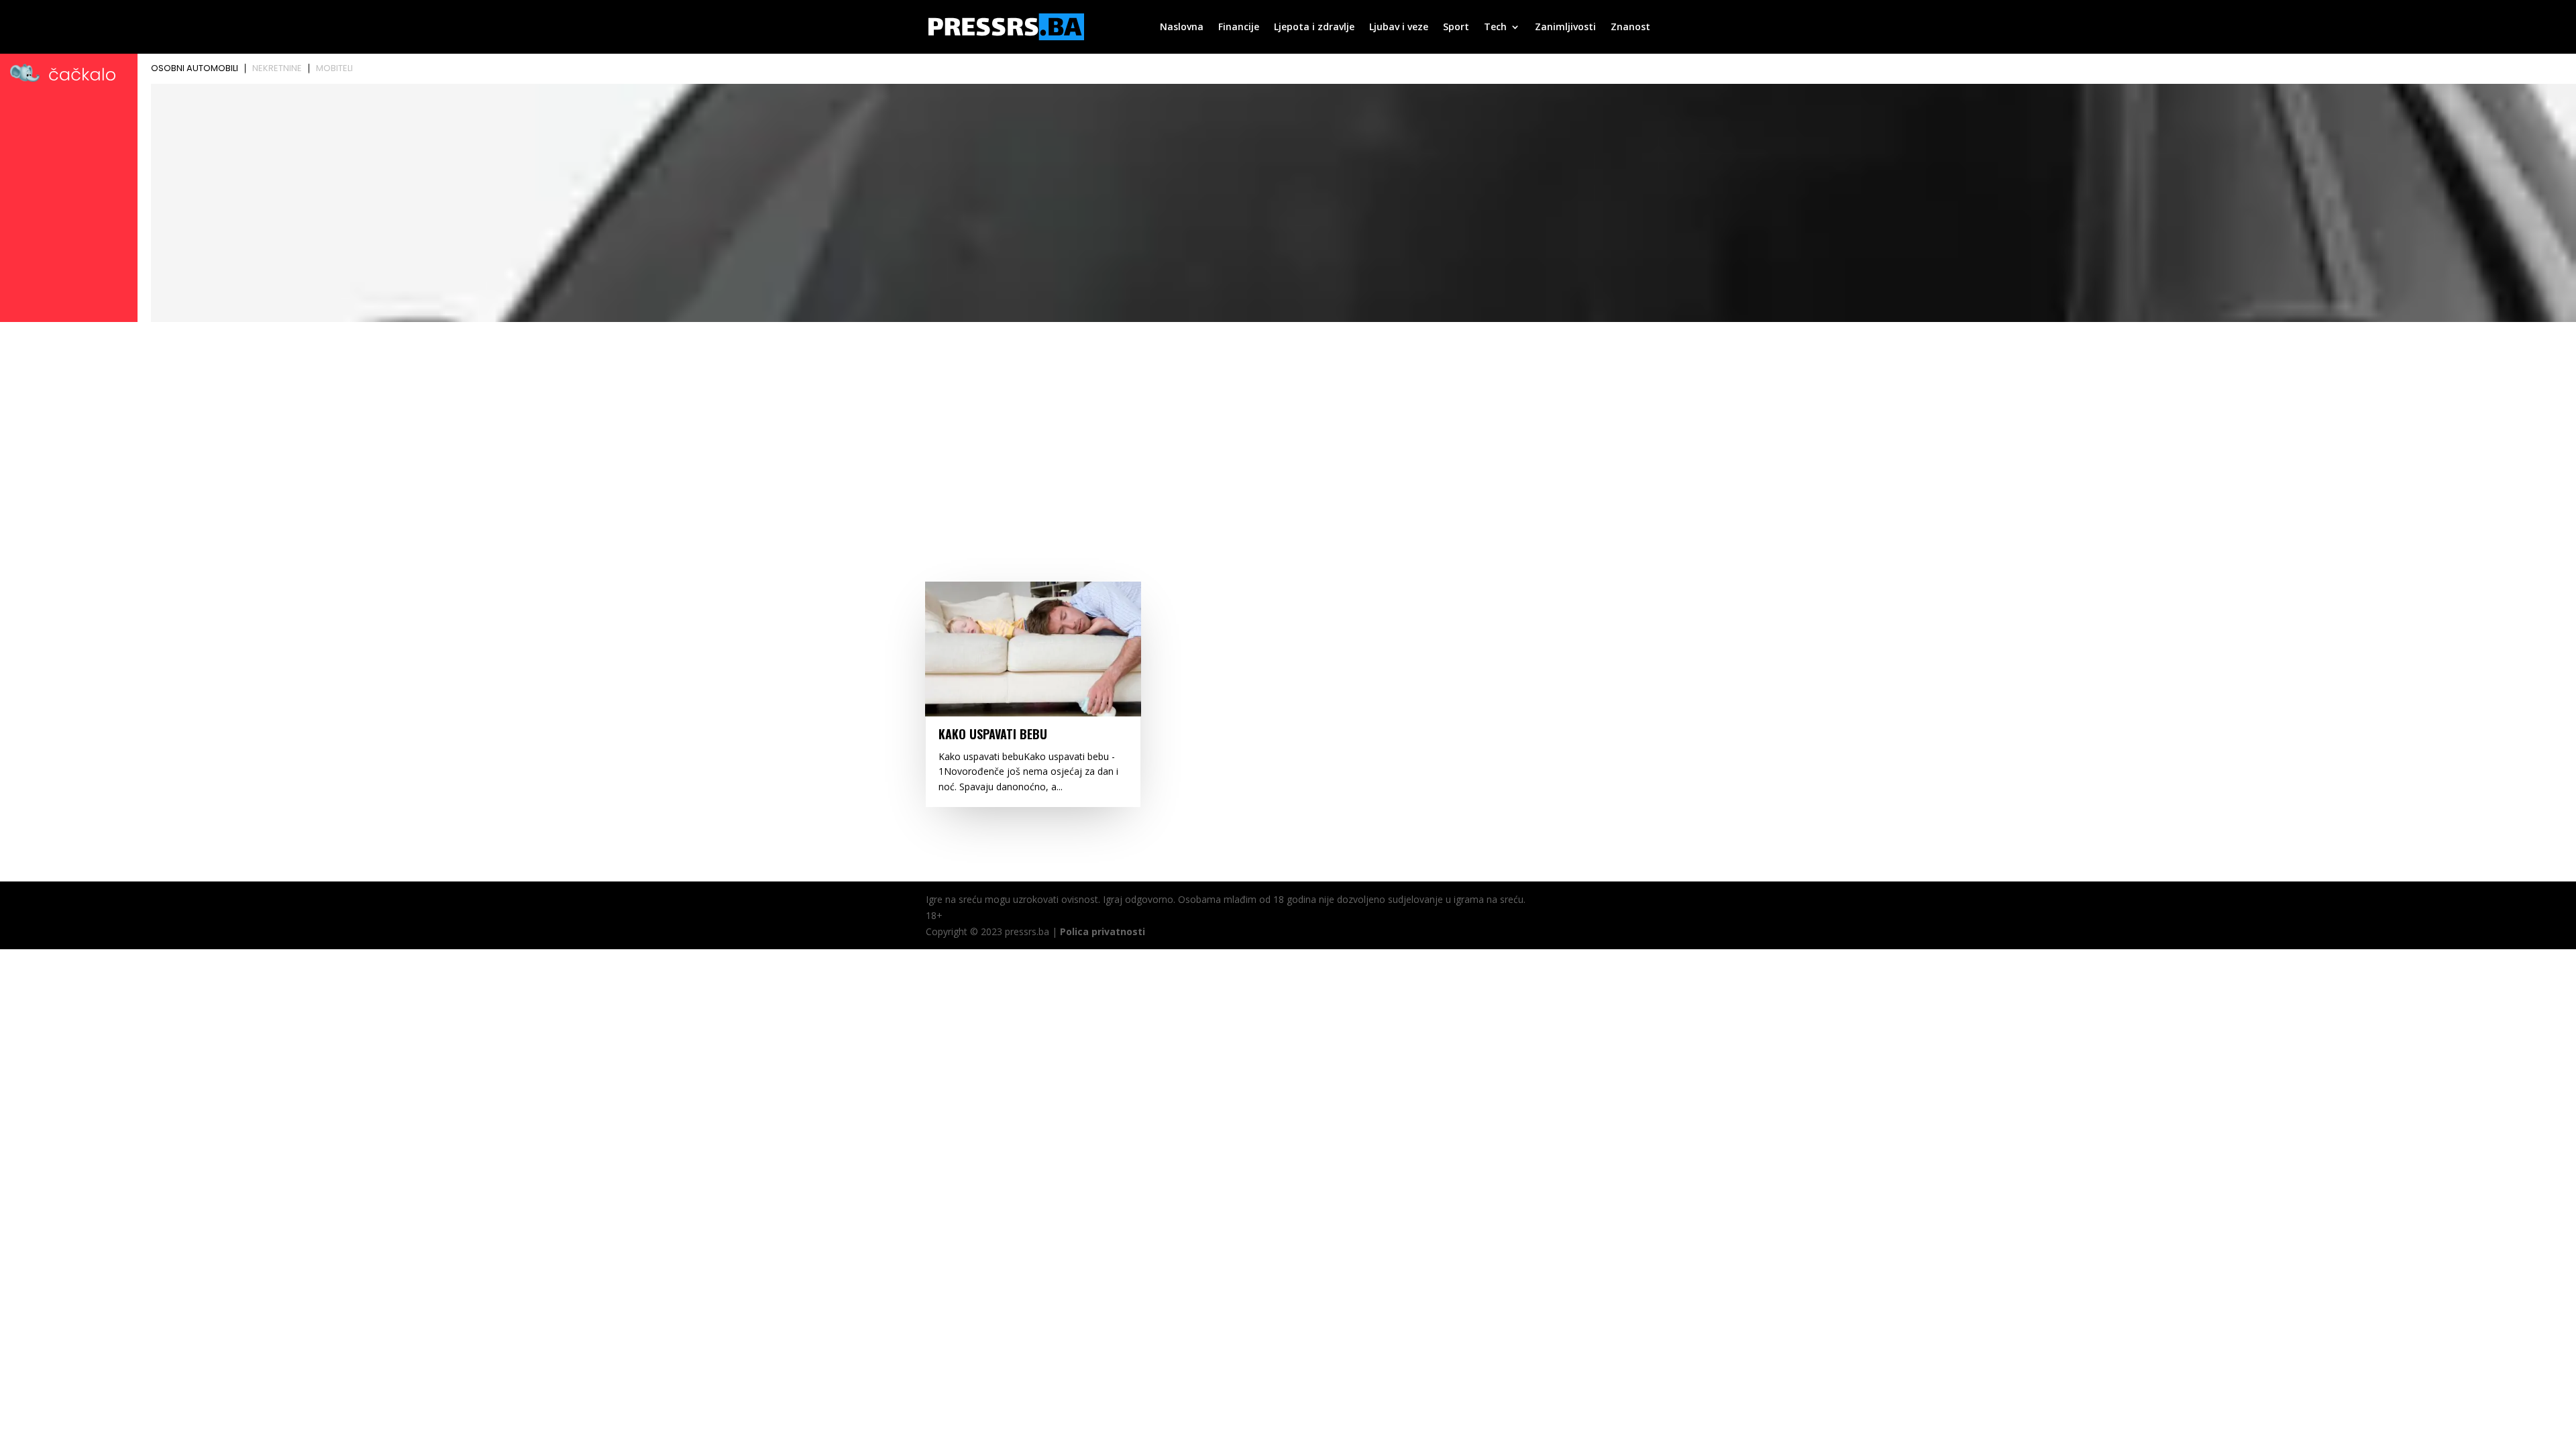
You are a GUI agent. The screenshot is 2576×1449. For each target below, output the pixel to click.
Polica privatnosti (1103, 931)
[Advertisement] (1288, 427)
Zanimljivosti (1565, 28)
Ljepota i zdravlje (1314, 28)
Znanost (1630, 28)
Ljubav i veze (1399, 28)
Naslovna (1182, 28)
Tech (1495, 28)
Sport (1456, 28)
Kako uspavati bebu (993, 734)
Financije (1239, 28)
